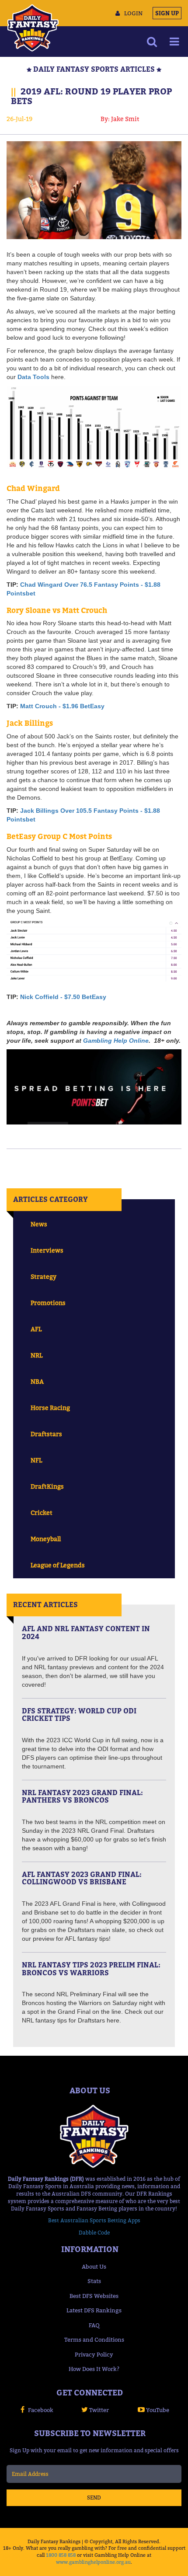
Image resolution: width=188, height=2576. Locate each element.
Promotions (48, 1303)
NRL (37, 1355)
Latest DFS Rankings (94, 2310)
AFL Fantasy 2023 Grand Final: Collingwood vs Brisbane (82, 1878)
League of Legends (58, 1565)
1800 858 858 (61, 2555)
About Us (94, 2266)
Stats (94, 2281)
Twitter (99, 2410)
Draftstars (46, 1434)
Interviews (47, 1250)
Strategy (44, 1276)
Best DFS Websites (94, 2296)
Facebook (41, 2410)
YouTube (158, 2410)
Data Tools (33, 377)
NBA (37, 1381)
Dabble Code (94, 2233)
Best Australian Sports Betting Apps (94, 2220)
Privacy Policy (94, 2354)
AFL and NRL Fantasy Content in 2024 (86, 1633)
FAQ (94, 2325)
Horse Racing (50, 1408)
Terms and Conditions (94, 2339)
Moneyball (46, 1539)
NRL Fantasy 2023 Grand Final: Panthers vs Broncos (82, 1796)
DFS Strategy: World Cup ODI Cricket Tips (79, 1715)
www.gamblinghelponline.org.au (93, 2562)
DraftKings (47, 1486)
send (94, 2498)
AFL (36, 1329)
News (39, 1224)
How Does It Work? (94, 2369)
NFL (36, 1460)
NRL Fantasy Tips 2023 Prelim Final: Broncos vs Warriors (91, 1969)
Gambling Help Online (116, 1041)
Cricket (42, 1513)
